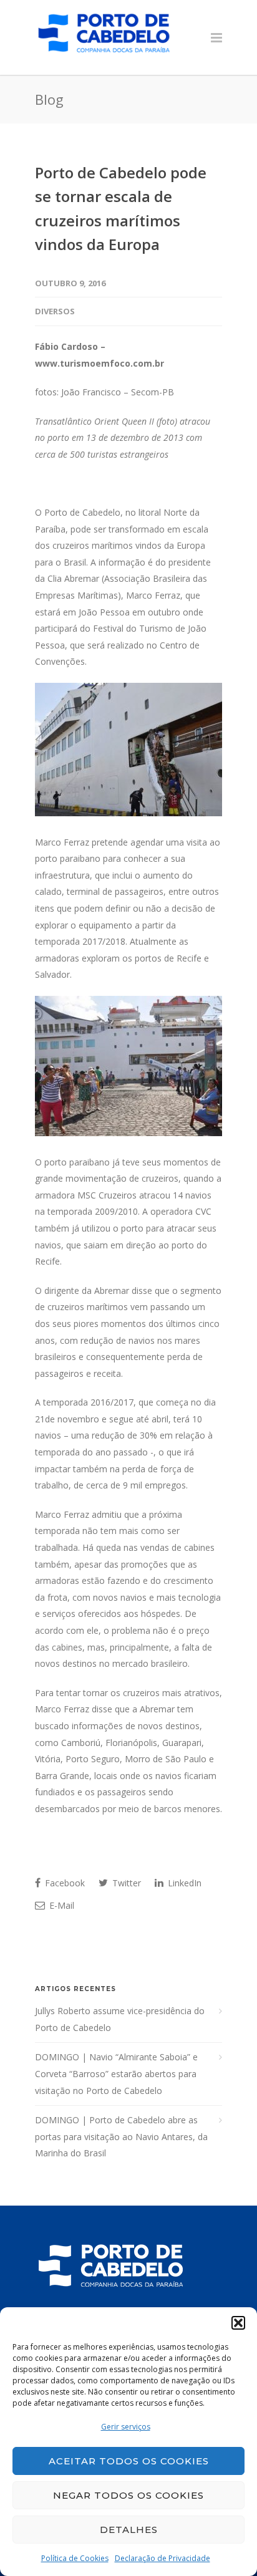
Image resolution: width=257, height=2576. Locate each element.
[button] (238, 2323)
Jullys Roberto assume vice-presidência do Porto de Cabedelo (120, 2019)
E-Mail (61, 1905)
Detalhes (129, 2530)
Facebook (64, 1883)
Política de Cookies (75, 2558)
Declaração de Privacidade (162, 2558)
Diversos (55, 311)
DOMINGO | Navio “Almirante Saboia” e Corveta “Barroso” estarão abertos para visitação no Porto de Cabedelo (116, 2073)
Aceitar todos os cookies (129, 2461)
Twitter (125, 1883)
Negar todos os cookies (128, 2495)
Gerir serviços (126, 2427)
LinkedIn (183, 1883)
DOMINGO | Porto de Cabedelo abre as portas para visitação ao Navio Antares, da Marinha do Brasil (121, 2136)
